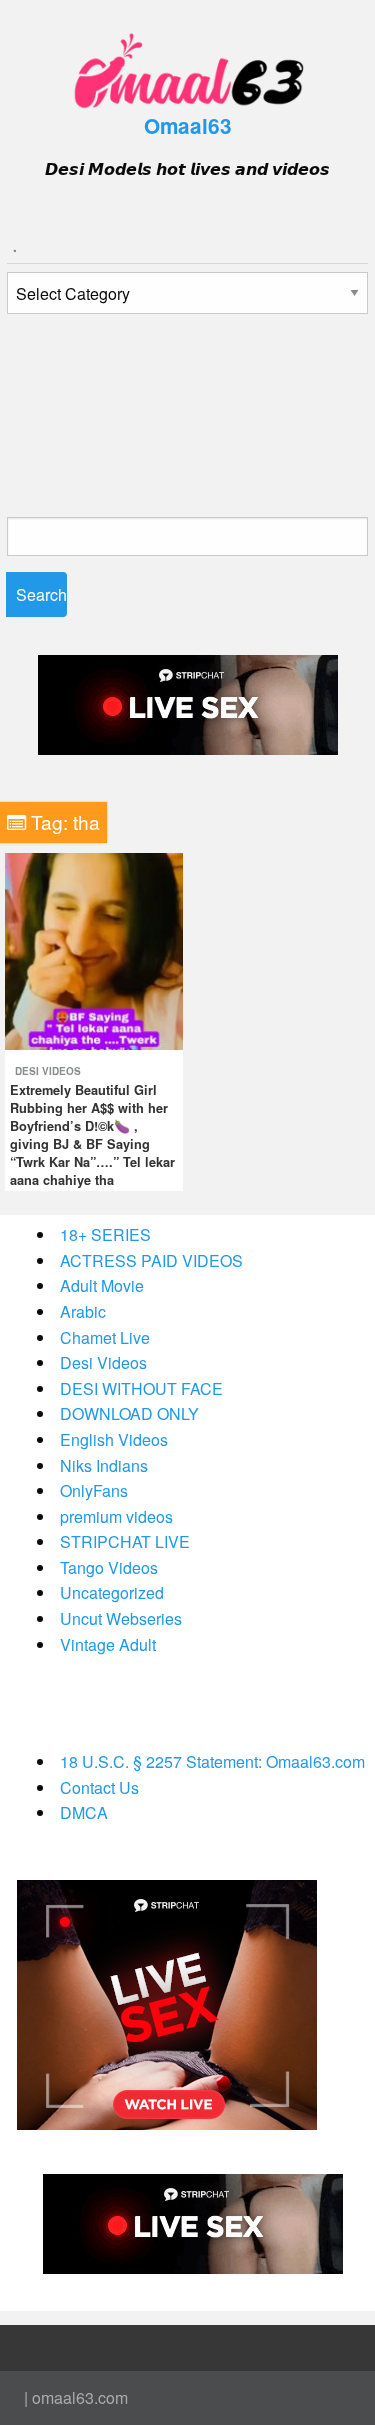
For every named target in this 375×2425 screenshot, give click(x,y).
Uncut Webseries (121, 1618)
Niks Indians (104, 1465)
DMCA (84, 1812)
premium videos (116, 1516)
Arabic (83, 1311)
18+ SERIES (105, 1234)
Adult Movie (102, 1285)
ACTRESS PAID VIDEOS (151, 1260)
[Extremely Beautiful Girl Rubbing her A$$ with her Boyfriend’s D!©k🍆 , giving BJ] (94, 949)
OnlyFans (94, 1490)
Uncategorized (112, 1592)
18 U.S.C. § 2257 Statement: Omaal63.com (212, 1761)
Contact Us (99, 1787)
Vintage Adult (108, 1644)
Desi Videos (48, 1071)
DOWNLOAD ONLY (129, 1413)
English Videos (114, 1439)
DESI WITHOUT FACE (141, 1388)
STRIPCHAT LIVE (125, 1541)
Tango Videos (109, 1567)
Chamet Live (105, 1337)
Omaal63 (188, 125)
